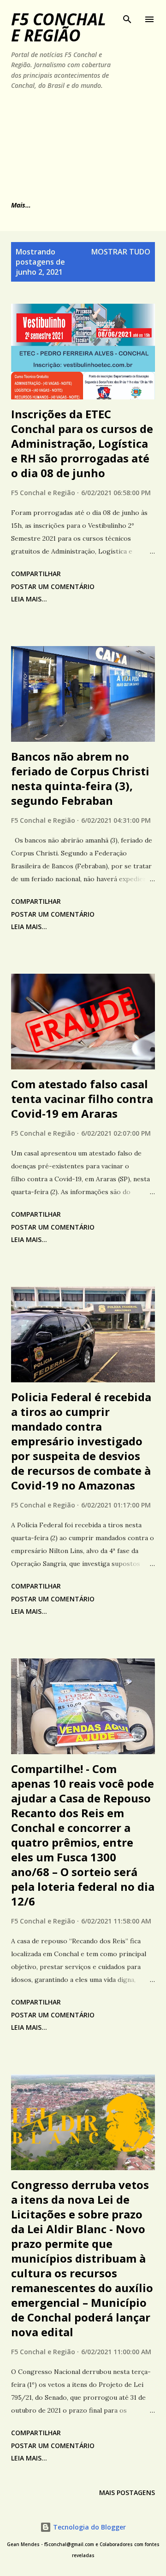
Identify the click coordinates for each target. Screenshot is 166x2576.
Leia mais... (29, 599)
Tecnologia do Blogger (89, 2527)
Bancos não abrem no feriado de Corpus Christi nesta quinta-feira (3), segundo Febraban (80, 778)
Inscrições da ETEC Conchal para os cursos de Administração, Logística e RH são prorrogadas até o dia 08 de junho (82, 443)
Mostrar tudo (121, 252)
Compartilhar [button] (36, 574)
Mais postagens (127, 2492)
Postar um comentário (53, 586)
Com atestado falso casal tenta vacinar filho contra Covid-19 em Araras (82, 1099)
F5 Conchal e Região (59, 27)
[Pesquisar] (127, 17)
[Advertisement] (64, 144)
